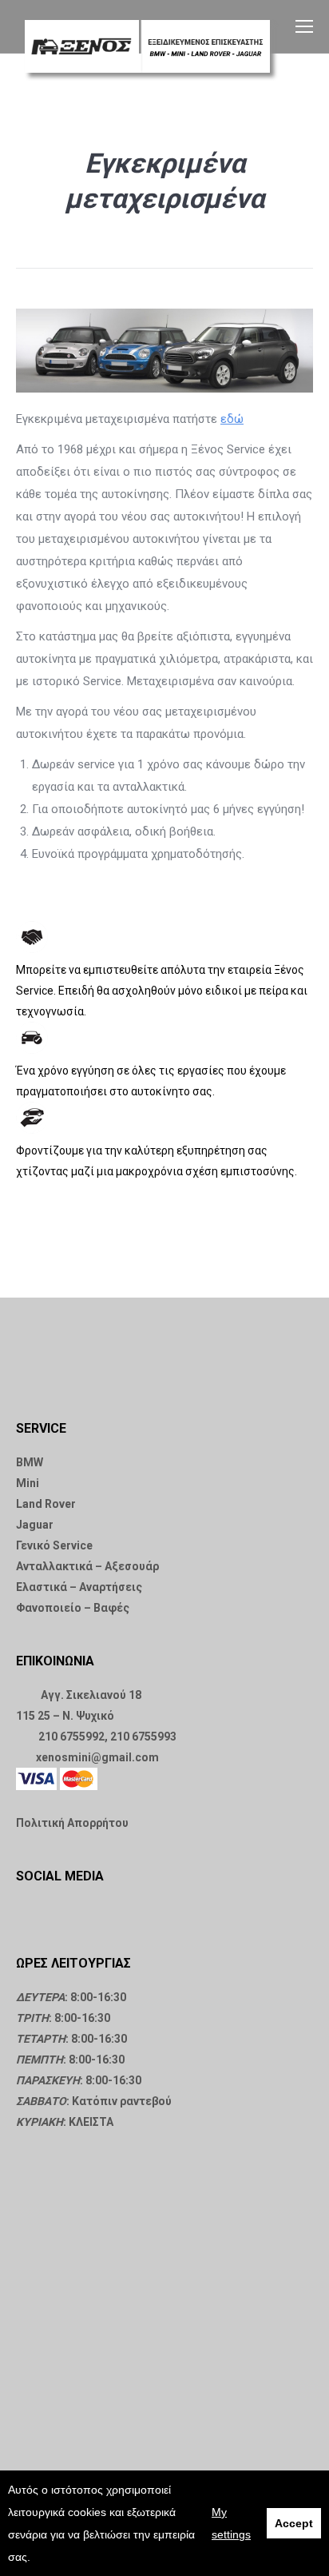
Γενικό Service (54, 1545)
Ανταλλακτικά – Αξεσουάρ (87, 1566)
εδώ (232, 419)
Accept (294, 2523)
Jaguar (35, 1525)
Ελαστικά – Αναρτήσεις (79, 1587)
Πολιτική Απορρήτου (72, 1823)
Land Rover (46, 1504)
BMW (30, 1462)
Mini (28, 1483)
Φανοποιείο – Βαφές (73, 1608)
